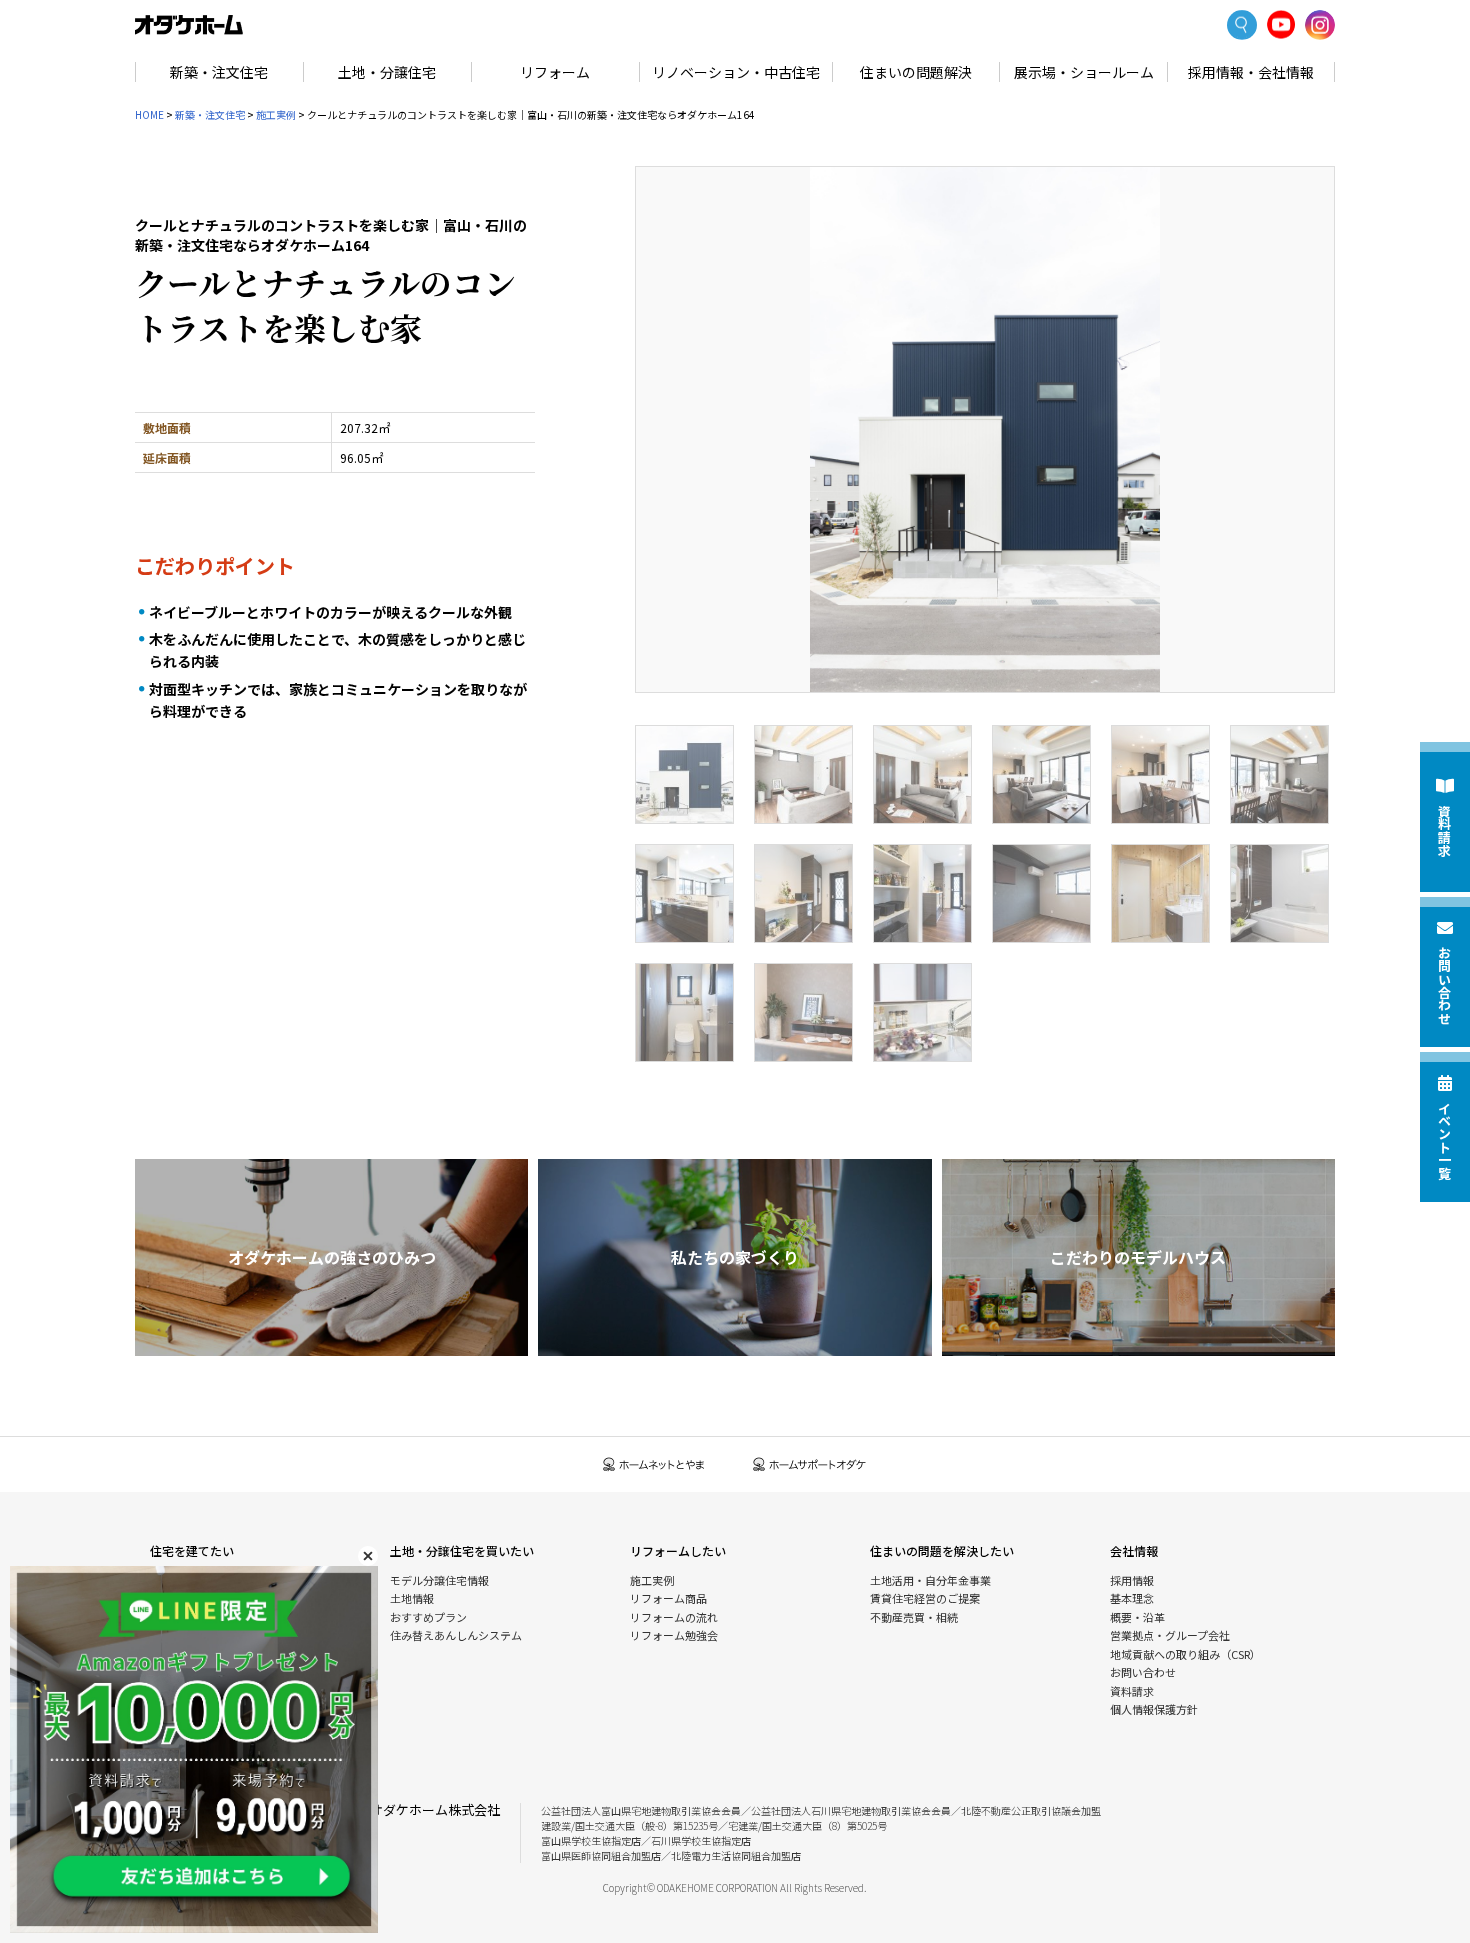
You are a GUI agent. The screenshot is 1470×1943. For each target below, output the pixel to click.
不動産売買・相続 (914, 1617)
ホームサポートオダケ (810, 1464)
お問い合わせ (1143, 1672)
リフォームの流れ (674, 1617)
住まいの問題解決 (916, 72)
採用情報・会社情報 (1251, 72)
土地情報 (412, 1598)
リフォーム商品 (668, 1598)
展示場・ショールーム (1084, 72)
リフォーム (555, 72)
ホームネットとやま (654, 1464)
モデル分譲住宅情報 (439, 1580)
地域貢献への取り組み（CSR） (1185, 1654)
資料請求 (1132, 1691)
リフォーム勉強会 (674, 1635)
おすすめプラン (428, 1617)
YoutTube (1281, 24)
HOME (149, 114)
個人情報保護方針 (1154, 1709)
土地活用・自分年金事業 (930, 1580)
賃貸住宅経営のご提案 (925, 1598)
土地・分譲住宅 (387, 72)
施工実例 (276, 114)
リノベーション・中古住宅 (736, 72)
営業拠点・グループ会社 (1170, 1635)
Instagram (1320, 25)
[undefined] (985, 429)
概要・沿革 (1137, 1617)
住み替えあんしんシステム (456, 1635)
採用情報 (1132, 1580)
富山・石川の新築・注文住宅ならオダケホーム (189, 25)
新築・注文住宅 (219, 72)
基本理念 (1132, 1598)
